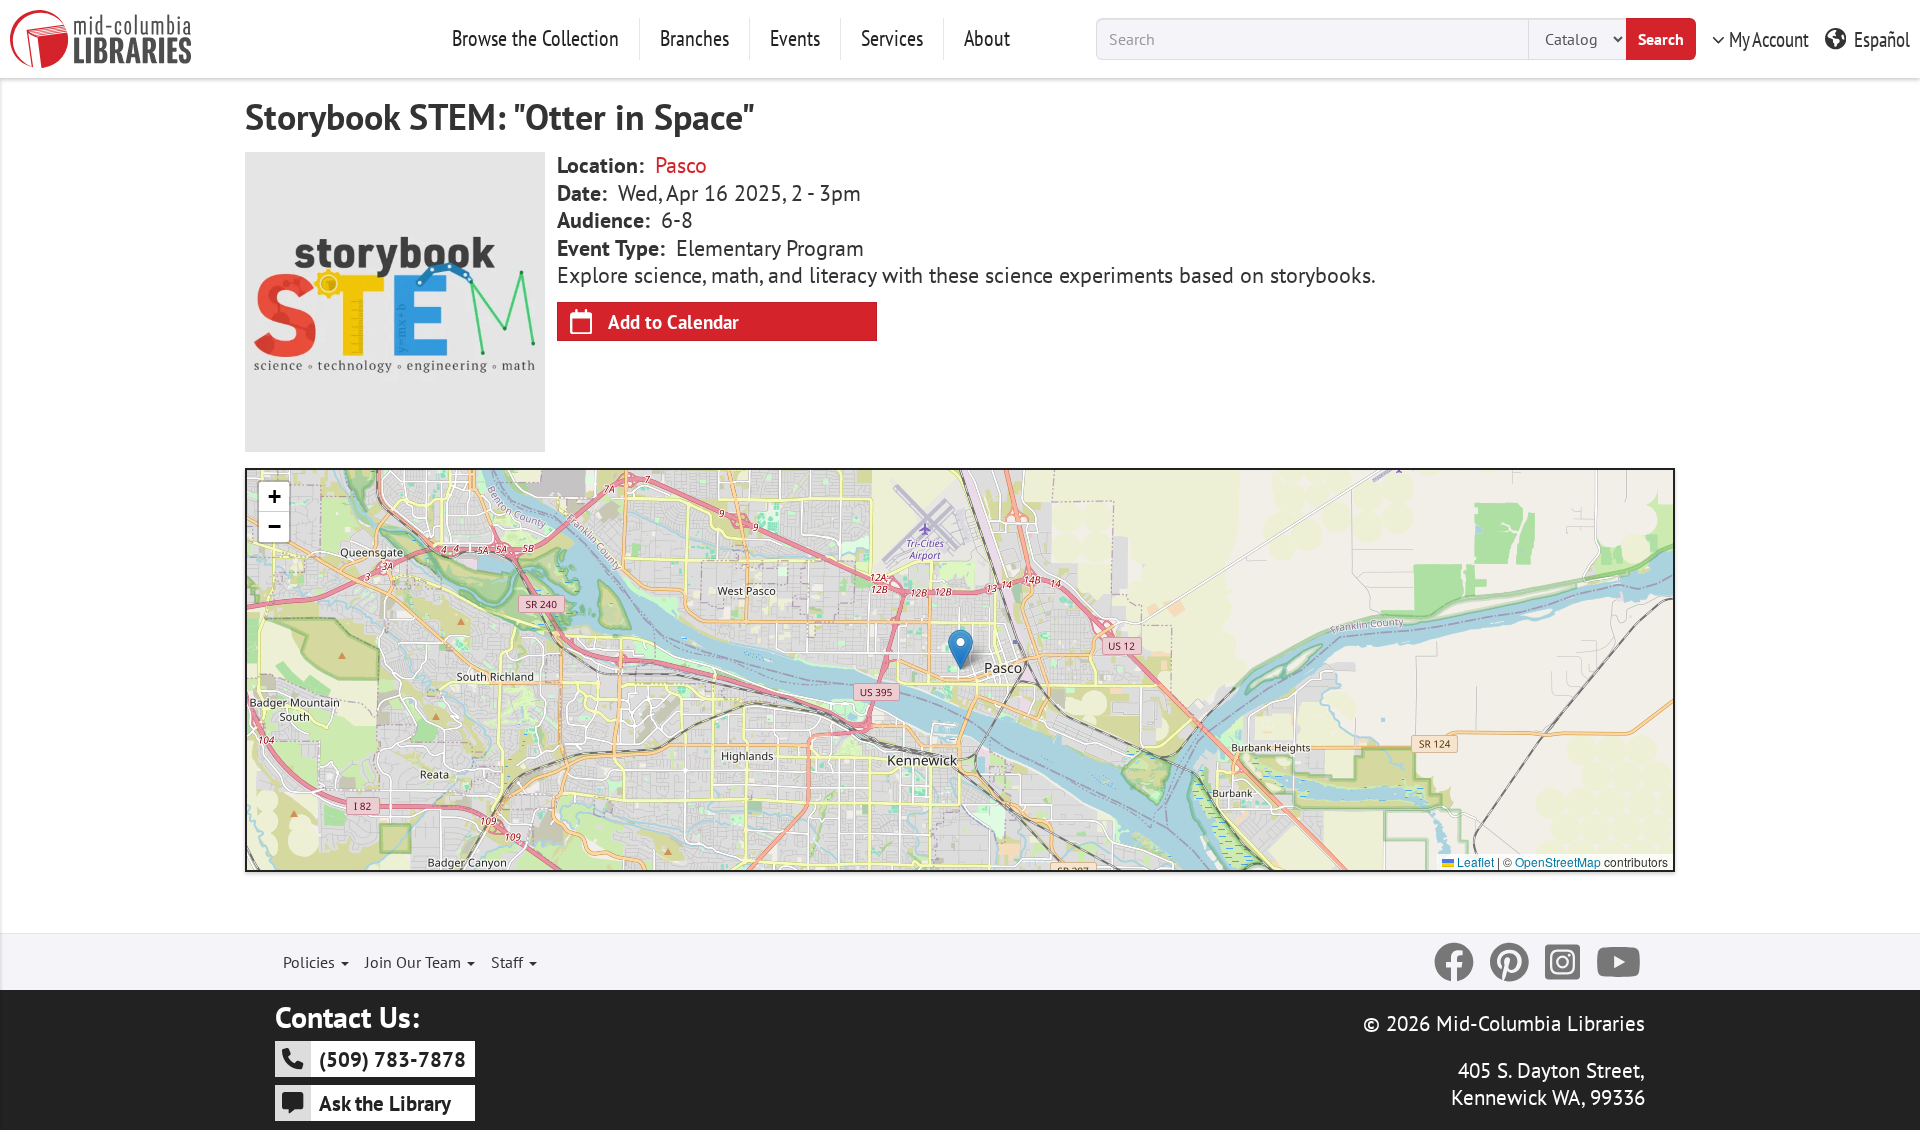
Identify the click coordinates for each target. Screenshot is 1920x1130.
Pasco (681, 165)
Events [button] (795, 38)
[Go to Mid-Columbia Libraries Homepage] (100, 39)
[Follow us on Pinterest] (1509, 962)
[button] (960, 649)
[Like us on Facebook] (1454, 962)
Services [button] (892, 38)
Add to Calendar (673, 321)
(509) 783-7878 (392, 1059)
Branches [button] (694, 38)
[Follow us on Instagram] (1562, 962)
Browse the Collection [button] (535, 38)
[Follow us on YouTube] (1618, 962)
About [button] (987, 38)
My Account (1769, 39)
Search (1661, 39)
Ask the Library (385, 1103)
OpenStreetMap (1558, 861)
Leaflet (1474, 861)
